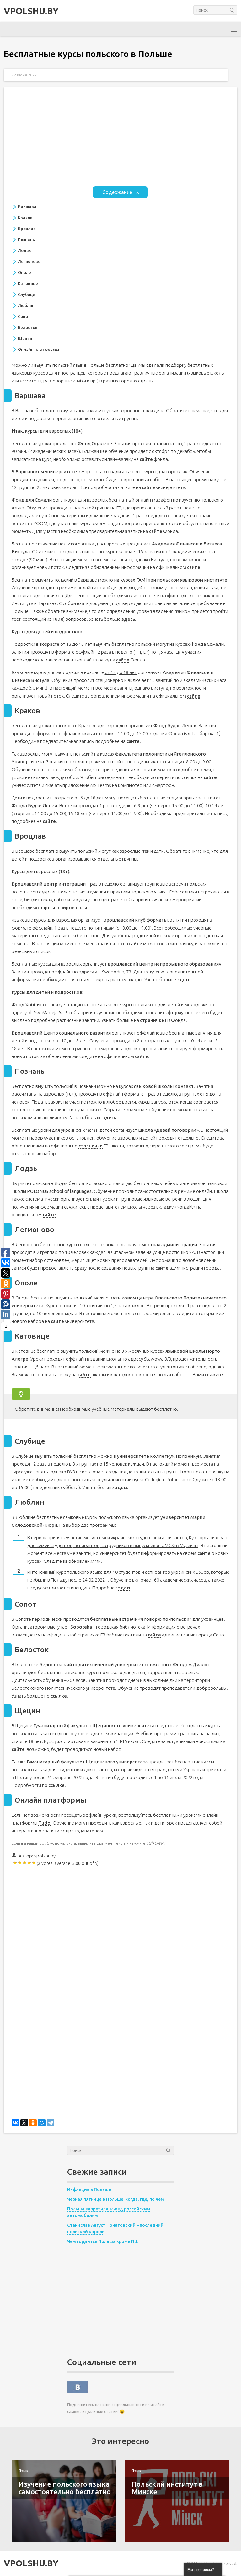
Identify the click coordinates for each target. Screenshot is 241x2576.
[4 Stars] (30, 1863)
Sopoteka (81, 1627)
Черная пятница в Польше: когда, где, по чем (116, 2199)
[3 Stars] (25, 1863)
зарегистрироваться (64, 907)
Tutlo (44, 1823)
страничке (152, 1020)
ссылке (59, 1696)
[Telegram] (51, 2123)
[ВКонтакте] (15, 2123)
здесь (128, 619)
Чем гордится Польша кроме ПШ (103, 2241)
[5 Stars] (34, 1863)
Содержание (117, 192)
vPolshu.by (31, 11)
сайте (146, 459)
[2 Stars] (20, 1863)
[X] (24, 2123)
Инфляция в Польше (89, 2189)
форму (176, 1012)
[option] (64, 2501)
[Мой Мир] (42, 2123)
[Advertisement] (121, 142)
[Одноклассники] (33, 2123)
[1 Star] (16, 1863)
